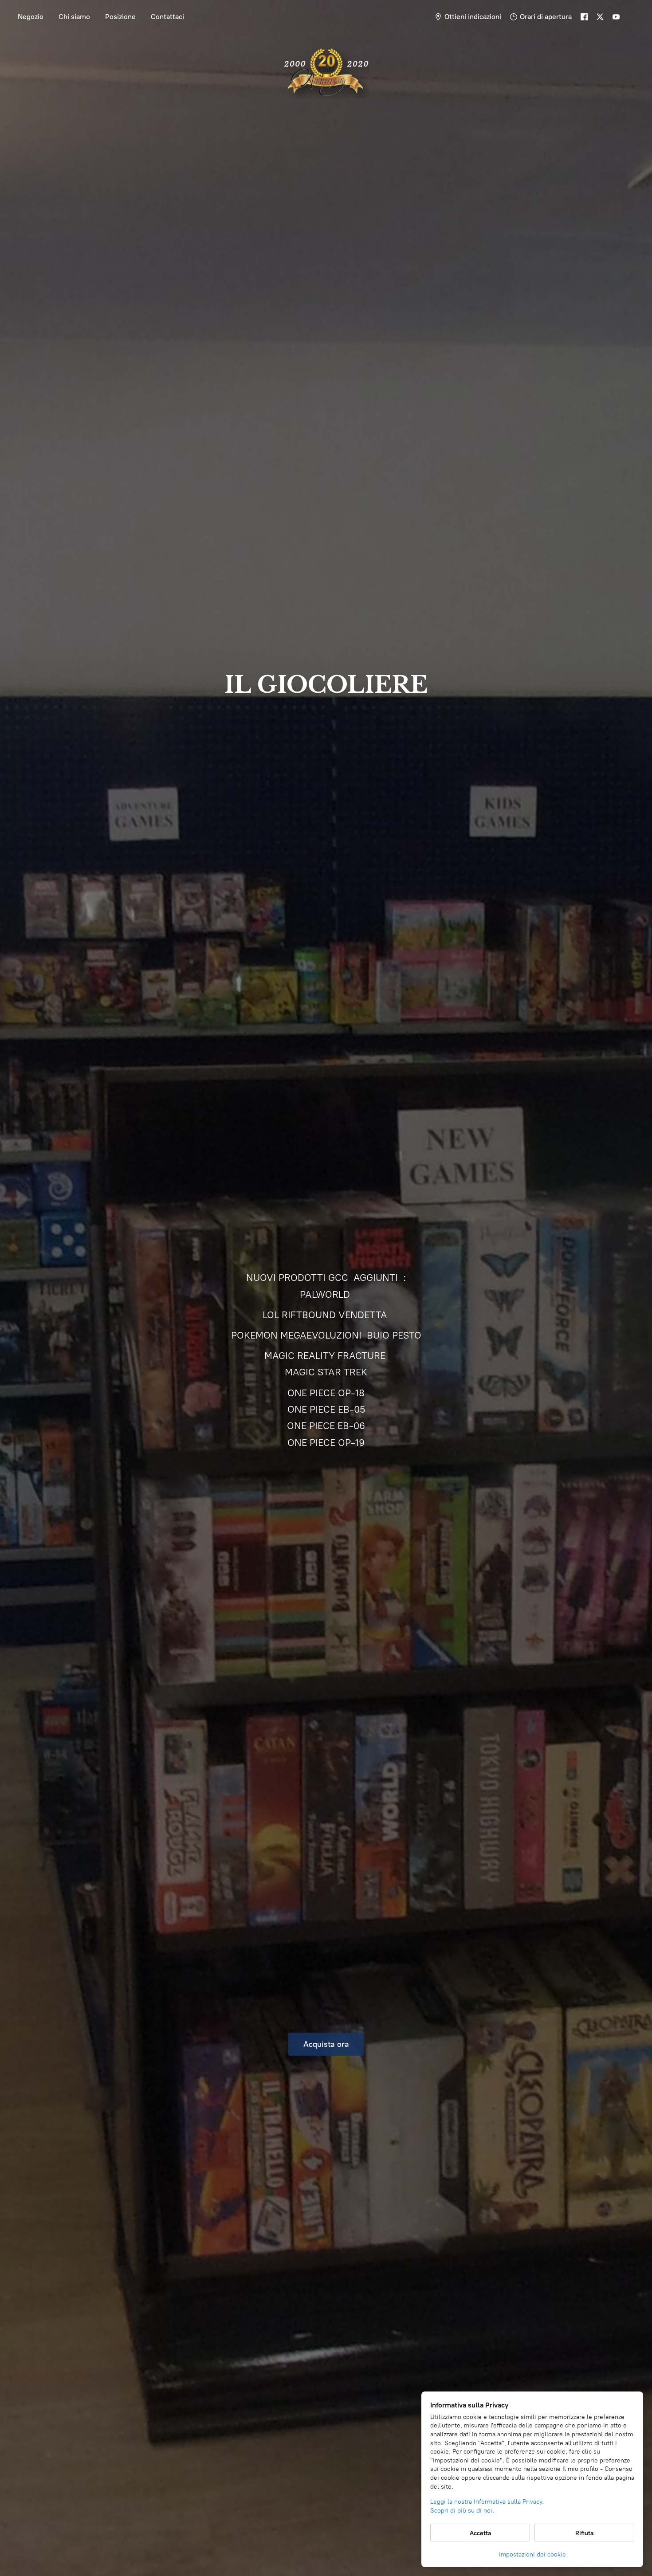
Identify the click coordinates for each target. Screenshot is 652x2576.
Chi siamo (74, 17)
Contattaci (167, 17)
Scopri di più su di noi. (462, 2511)
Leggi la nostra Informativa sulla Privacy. (487, 2502)
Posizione (120, 17)
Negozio (31, 17)
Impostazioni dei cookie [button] (532, 2554)
